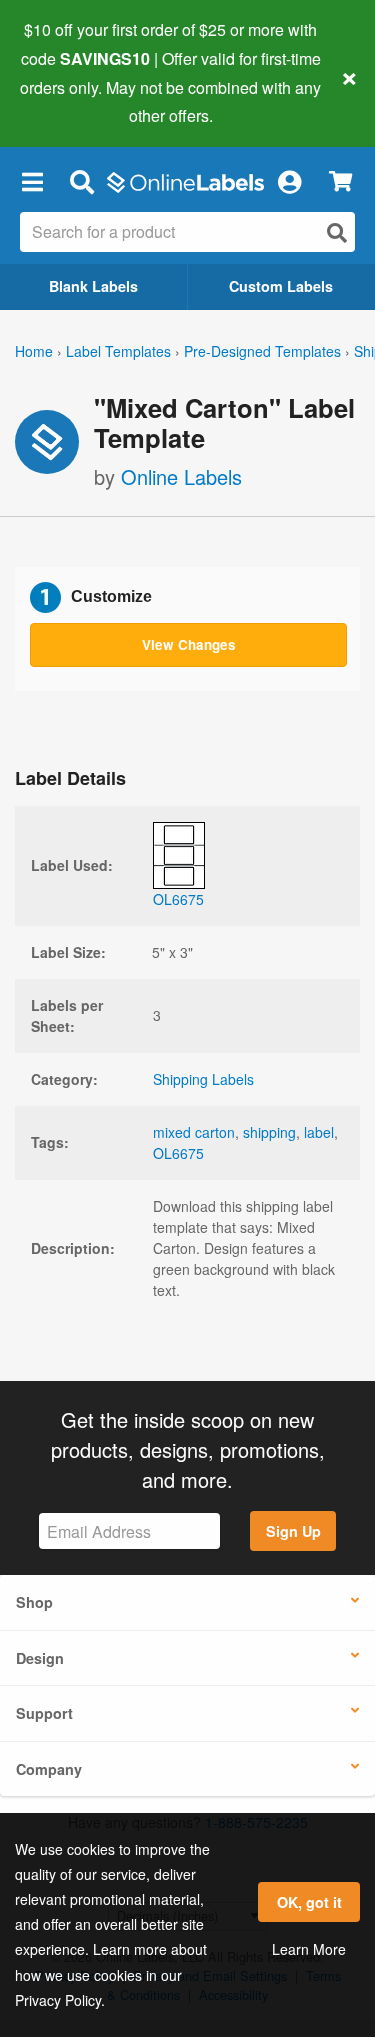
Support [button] (44, 1713)
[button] (32, 181)
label (319, 1132)
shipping (269, 1132)
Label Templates (118, 351)
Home (34, 351)
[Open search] (337, 232)
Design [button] (40, 1658)
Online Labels (181, 476)
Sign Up (293, 1531)
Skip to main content (72, 101)
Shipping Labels (203, 1079)
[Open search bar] (81, 181)
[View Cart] (340, 181)
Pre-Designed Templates (262, 351)
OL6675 (178, 1153)
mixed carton (194, 1132)
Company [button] (49, 1769)
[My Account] (289, 181)
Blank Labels (93, 286)
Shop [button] (34, 1602)
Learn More (309, 1949)
